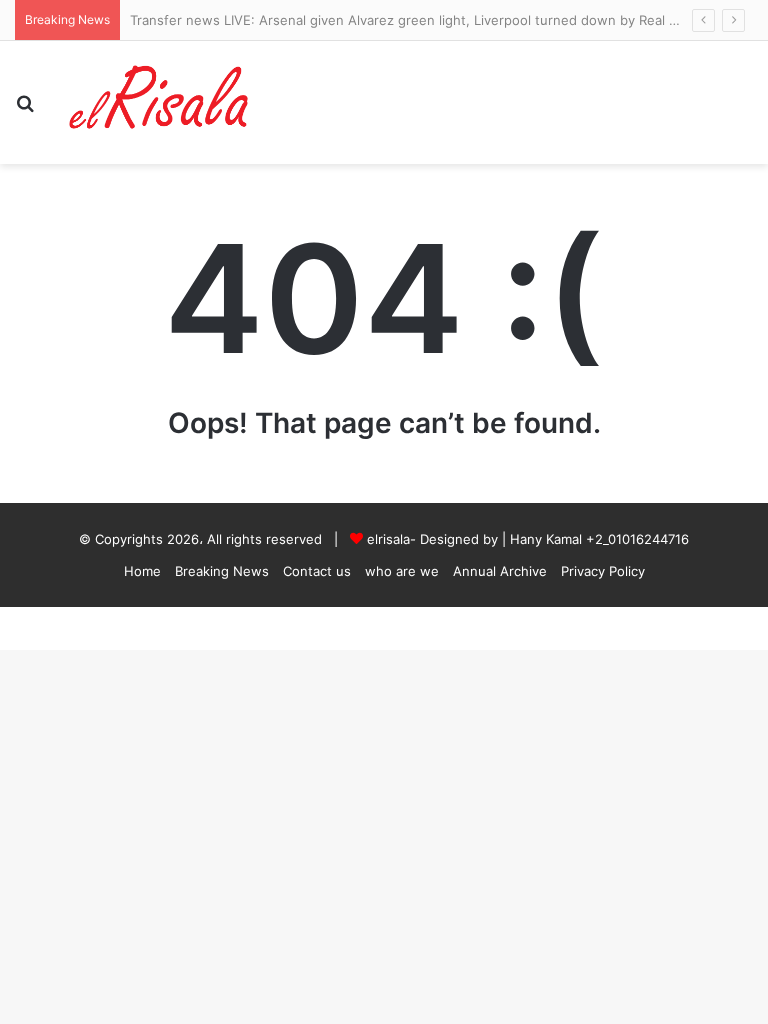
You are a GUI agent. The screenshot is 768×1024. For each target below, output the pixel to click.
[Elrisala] (160, 102)
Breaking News (222, 571)
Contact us (317, 571)
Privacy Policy (603, 571)
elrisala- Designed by (434, 539)
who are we (402, 571)
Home (142, 571)
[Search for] (25, 110)
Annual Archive (500, 571)
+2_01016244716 (637, 539)
